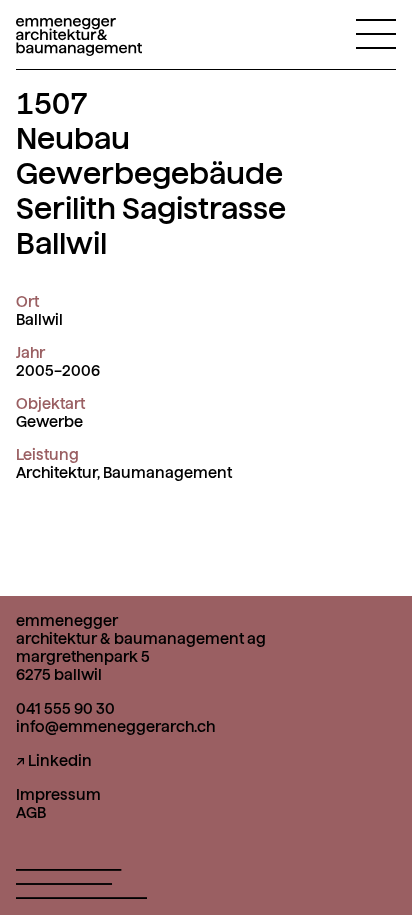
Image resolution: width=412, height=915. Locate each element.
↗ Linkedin (54, 761)
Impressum (58, 795)
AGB (31, 813)
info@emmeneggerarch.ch (115, 727)
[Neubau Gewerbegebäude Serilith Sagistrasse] (79, 43)
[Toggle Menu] (376, 33)
